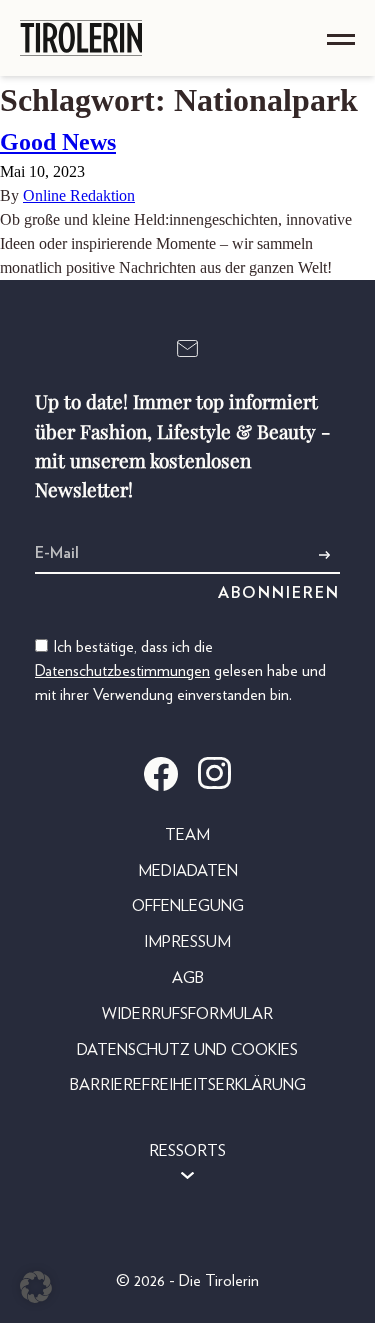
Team (187, 835)
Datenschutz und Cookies (187, 1050)
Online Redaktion (79, 195)
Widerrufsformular (187, 1014)
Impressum (187, 942)
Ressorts (187, 1151)
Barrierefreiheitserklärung (188, 1085)
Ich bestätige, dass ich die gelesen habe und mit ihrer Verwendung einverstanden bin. (180, 671)
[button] (36, 1287)
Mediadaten (188, 871)
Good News (58, 142)
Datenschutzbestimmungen (122, 671)
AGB (188, 978)
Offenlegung (188, 906)
